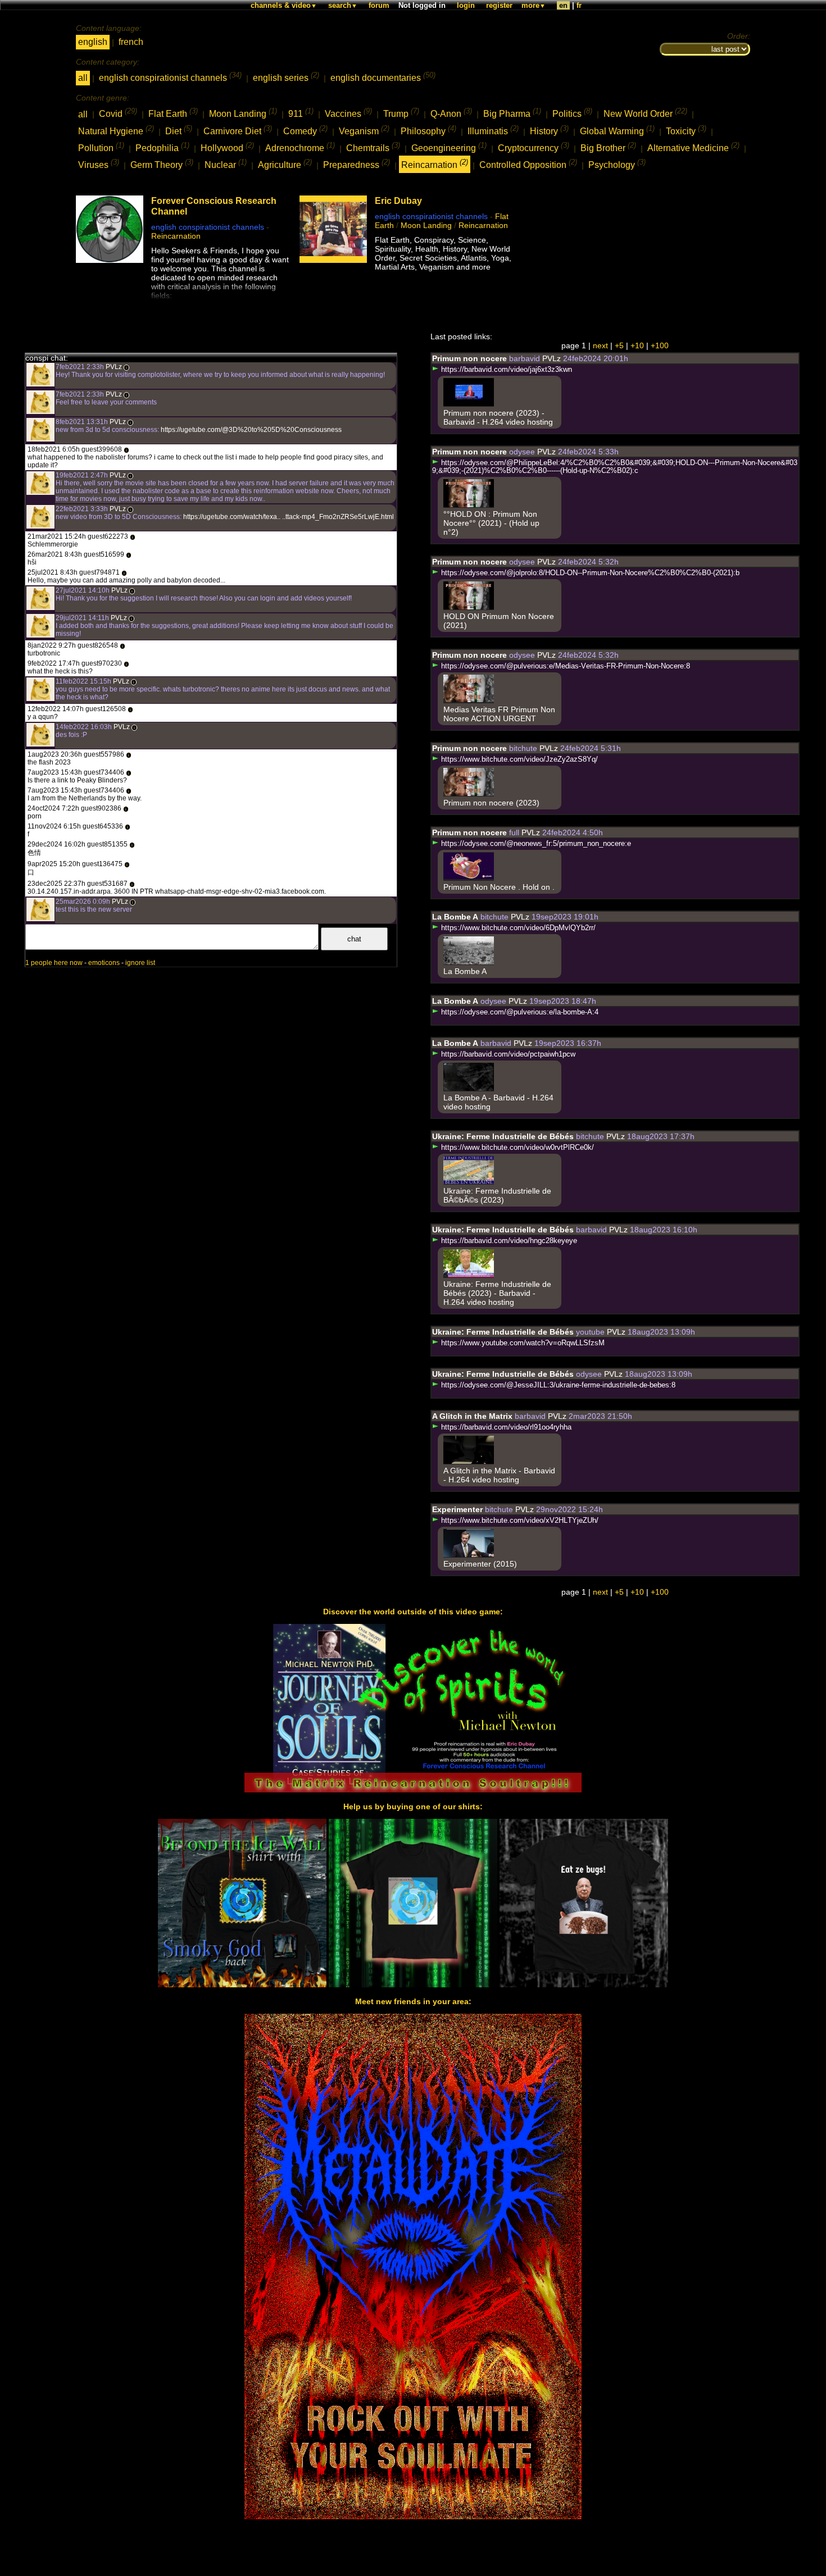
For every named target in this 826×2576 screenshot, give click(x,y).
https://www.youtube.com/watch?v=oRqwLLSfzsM (522, 1343)
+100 (660, 345)
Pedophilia (162, 147)
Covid (118, 113)
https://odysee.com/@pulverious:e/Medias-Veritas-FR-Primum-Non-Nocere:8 (564, 666)
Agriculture (285, 164)
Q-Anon (451, 113)
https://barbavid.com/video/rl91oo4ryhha (505, 1427)
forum (379, 5)
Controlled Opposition (528, 164)
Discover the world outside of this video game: (413, 1612)
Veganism (364, 130)
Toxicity (686, 130)
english (93, 42)
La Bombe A (455, 917)
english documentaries (383, 77)
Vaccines (348, 113)
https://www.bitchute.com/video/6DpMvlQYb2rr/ (517, 928)
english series (286, 77)
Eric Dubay (398, 201)
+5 (619, 345)
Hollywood (227, 147)
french (131, 42)
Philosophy (428, 130)
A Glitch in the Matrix (472, 1416)
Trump (401, 113)
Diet (179, 130)
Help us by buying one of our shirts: (413, 1806)
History (549, 130)
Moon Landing (243, 113)
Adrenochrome (300, 147)
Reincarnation (435, 164)
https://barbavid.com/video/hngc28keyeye (508, 1241)
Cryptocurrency (534, 147)
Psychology (617, 164)
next (600, 345)
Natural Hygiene (116, 130)
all (83, 78)
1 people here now (54, 963)
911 (301, 113)
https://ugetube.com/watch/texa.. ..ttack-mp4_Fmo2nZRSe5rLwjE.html (288, 517)
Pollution (101, 147)
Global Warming (617, 130)
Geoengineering (449, 147)
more (534, 5)
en (563, 5)
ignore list (140, 963)
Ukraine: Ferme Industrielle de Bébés (503, 1136)
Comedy (305, 130)
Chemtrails (373, 147)
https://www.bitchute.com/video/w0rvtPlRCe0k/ (516, 1148)
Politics (572, 113)
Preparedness (357, 164)
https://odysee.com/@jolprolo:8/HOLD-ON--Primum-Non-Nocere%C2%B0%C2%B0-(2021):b (589, 573)
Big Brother (608, 147)
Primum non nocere (469, 358)
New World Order (645, 113)
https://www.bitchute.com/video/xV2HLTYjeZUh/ (519, 1521)
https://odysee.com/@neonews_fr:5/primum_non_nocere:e (535, 844)
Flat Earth (173, 113)
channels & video (284, 5)
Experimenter (457, 1509)
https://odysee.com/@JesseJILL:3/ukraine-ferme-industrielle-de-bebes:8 (557, 1385)
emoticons (104, 963)
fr (579, 5)
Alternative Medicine (693, 147)
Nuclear (226, 164)
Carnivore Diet (238, 130)
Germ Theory (162, 164)
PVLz (114, 367)
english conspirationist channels (170, 77)
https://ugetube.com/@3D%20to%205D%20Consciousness (250, 430)
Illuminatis (493, 130)
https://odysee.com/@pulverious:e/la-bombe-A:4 (519, 1012)
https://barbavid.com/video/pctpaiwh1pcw (507, 1054)
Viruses (99, 164)
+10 (637, 345)
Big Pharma (512, 113)
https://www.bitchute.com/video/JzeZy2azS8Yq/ (518, 759)
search (343, 5)
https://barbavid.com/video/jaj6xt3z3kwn (505, 370)
